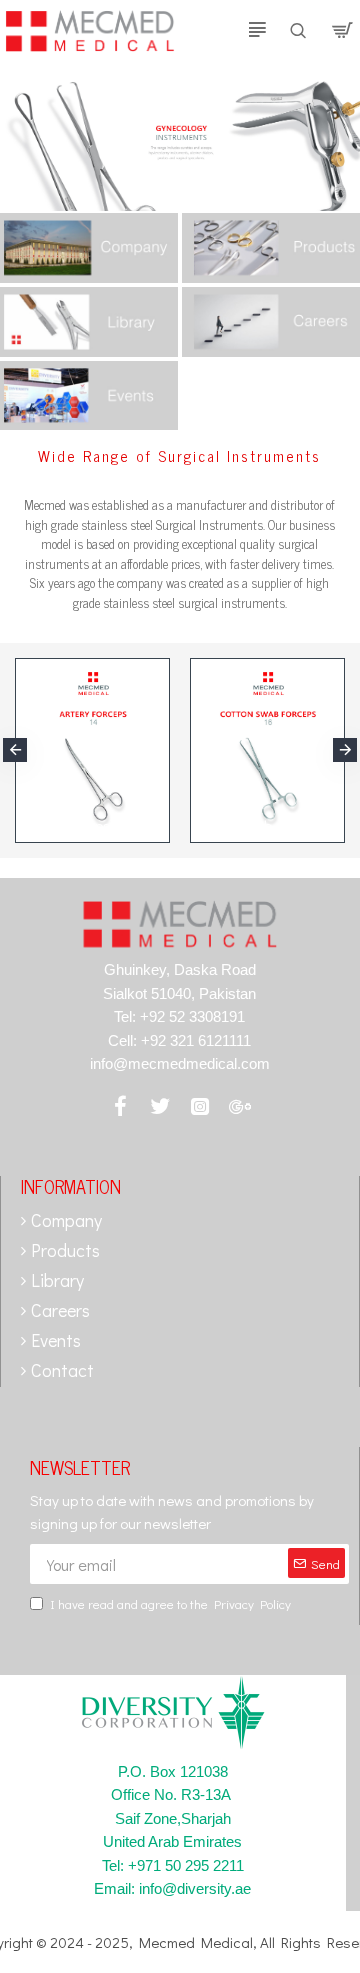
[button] (15, 750)
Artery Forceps (63, 824)
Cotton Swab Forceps (260, 824)
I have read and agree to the (170, 1603)
